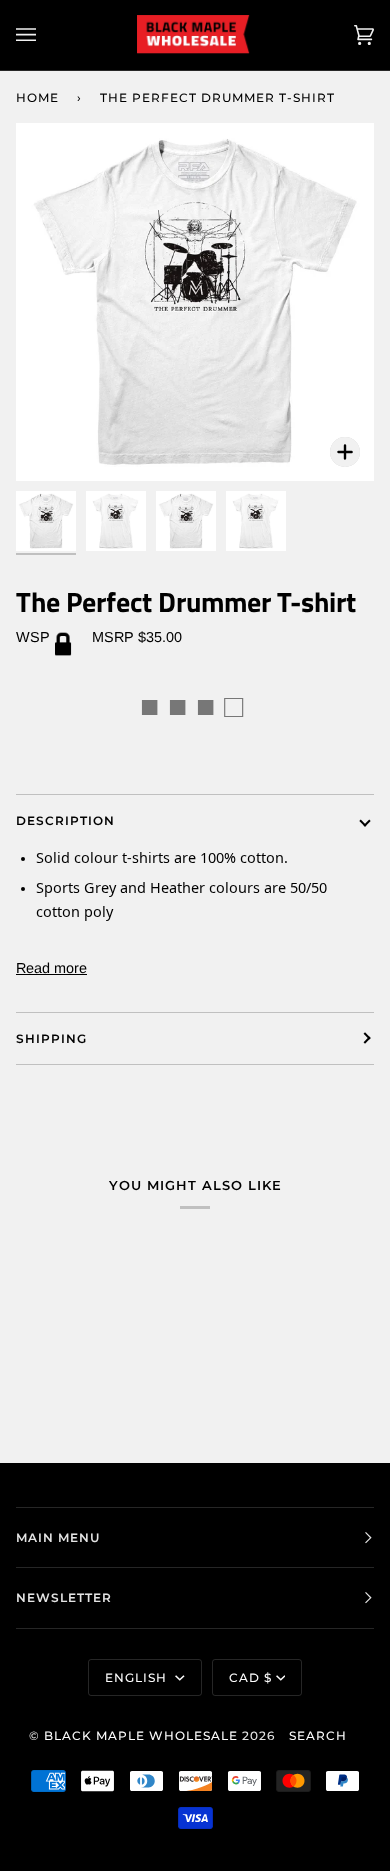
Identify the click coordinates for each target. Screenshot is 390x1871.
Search (318, 1735)
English (138, 1677)
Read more (51, 968)
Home (37, 97)
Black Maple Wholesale (141, 1735)
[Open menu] (46, 35)
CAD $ (250, 1677)
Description (65, 820)
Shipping (51, 1038)
